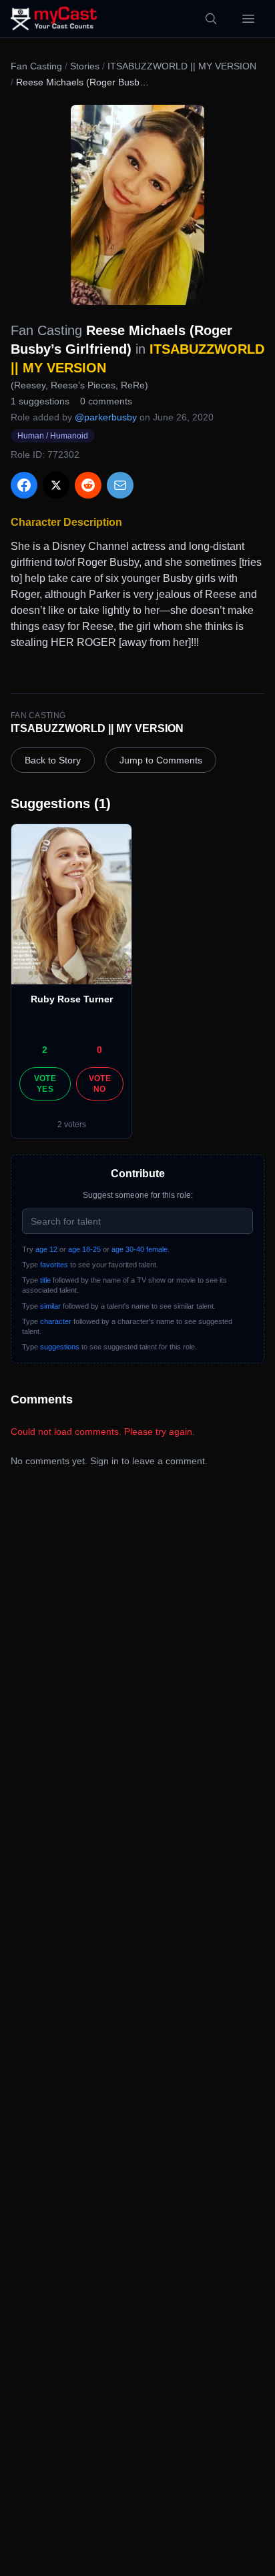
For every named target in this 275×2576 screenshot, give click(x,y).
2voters (72, 1124)
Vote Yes (45, 1084)
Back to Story (53, 760)
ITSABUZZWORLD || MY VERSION (182, 66)
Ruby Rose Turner (72, 999)
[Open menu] (248, 19)
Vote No (100, 1084)
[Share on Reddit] (88, 485)
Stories (85, 66)
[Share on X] (56, 485)
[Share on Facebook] (24, 485)
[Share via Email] (120, 485)
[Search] (211, 19)
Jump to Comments (161, 760)
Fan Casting (36, 66)
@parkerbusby (106, 417)
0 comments (106, 401)
